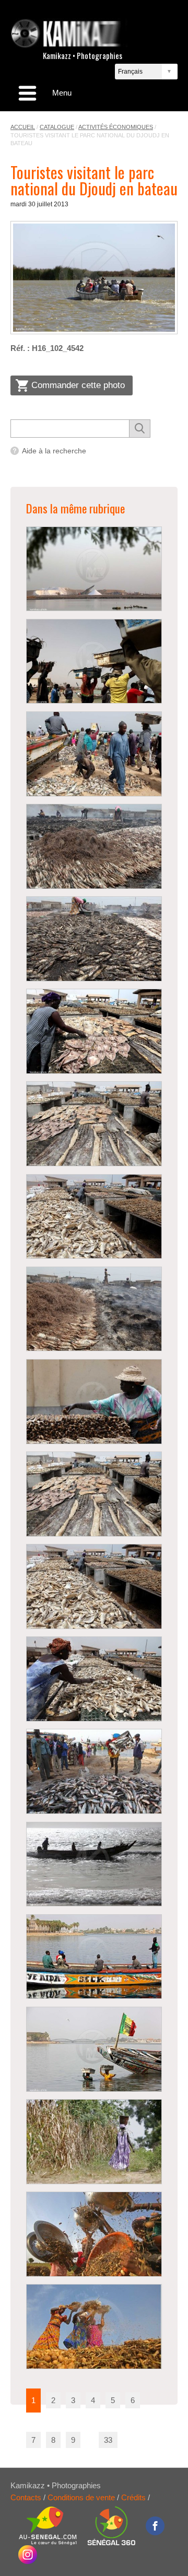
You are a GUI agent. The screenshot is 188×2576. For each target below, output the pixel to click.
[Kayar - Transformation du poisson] (94, 846)
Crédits (133, 2497)
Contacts (26, 2497)
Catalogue (57, 127)
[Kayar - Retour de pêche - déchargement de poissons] (94, 661)
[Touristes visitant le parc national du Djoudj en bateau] (94, 278)
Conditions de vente (81, 2497)
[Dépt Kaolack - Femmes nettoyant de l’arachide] (94, 2234)
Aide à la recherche (54, 451)
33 (108, 2440)
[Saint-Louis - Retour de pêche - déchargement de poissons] (94, 1771)
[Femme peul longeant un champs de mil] (94, 2142)
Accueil (23, 127)
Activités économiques (116, 127)
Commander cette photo (78, 385)
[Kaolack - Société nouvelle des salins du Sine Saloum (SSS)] (94, 569)
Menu (62, 93)
